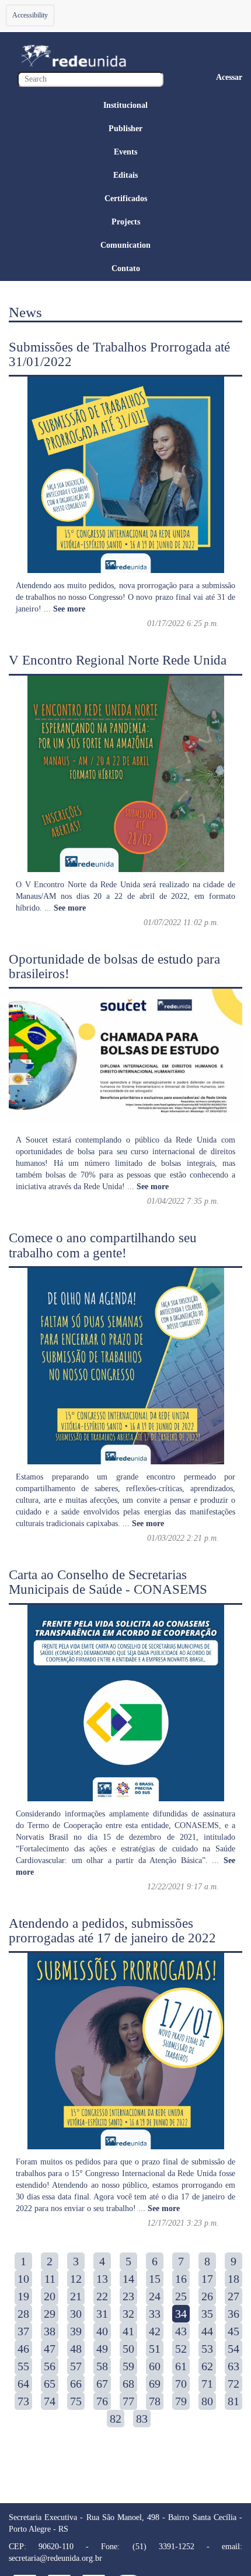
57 (76, 2366)
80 (207, 2401)
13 (102, 2279)
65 (50, 2384)
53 (207, 2349)
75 (76, 2401)
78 (155, 2401)
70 (181, 2384)
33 (155, 2314)
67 (102, 2384)
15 (155, 2279)
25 (181, 2296)
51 (155, 2349)
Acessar (229, 77)
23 (128, 2296)
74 (50, 2401)
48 (76, 2349)
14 (128, 2279)
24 (155, 2296)
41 (128, 2331)
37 (23, 2331)
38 (50, 2331)
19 (23, 2296)
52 (181, 2349)
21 (76, 2296)
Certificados (126, 198)
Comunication (125, 245)
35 (207, 2314)
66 (76, 2384)
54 (233, 2349)
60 (155, 2366)
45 (233, 2331)
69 (155, 2384)
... (65, 609)
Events (125, 152)
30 (76, 2314)
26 (207, 2296)
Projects (126, 222)
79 (181, 2401)
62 (207, 2366)
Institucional (125, 105)
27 (233, 2296)
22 (102, 2296)
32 (128, 2314)
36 (233, 2314)
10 (23, 2279)
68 (128, 2384)
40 (102, 2331)
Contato (126, 268)
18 (233, 2279)
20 (50, 2296)
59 (128, 2366)
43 (181, 2331)
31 (102, 2314)
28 (23, 2314)
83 (142, 2419)
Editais (125, 175)
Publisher (125, 129)
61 (181, 2366)
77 (128, 2401)
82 (116, 2419)
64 (23, 2384)
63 (233, 2366)
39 (76, 2331)
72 (233, 2384)
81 (233, 2401)
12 (76, 2279)
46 (23, 2349)
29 (50, 2314)
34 (181, 2314)
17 (207, 2279)
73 (23, 2401)
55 (23, 2366)
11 (50, 2279)
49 (102, 2349)
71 (207, 2384)
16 (181, 2279)
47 (50, 2349)
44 (207, 2331)
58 (102, 2366)
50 (128, 2349)
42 (155, 2331)
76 (102, 2401)
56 (50, 2366)
